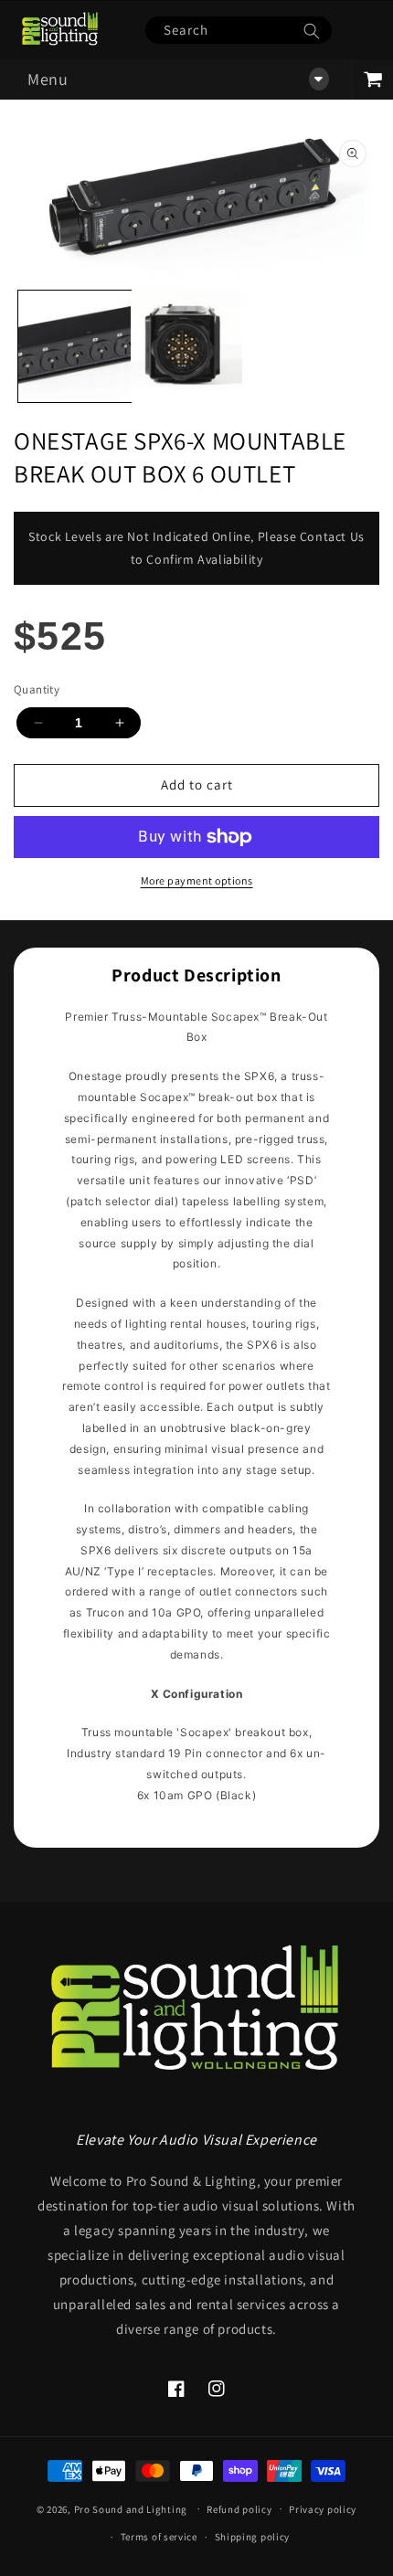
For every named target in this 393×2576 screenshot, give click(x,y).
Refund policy (239, 2509)
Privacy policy (323, 2509)
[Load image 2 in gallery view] (187, 347)
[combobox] (239, 30)
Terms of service (159, 2537)
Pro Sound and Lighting (131, 2508)
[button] (175, 80)
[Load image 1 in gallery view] (74, 347)
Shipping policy (253, 2537)
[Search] (312, 31)
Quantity (37, 689)
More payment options (197, 880)
